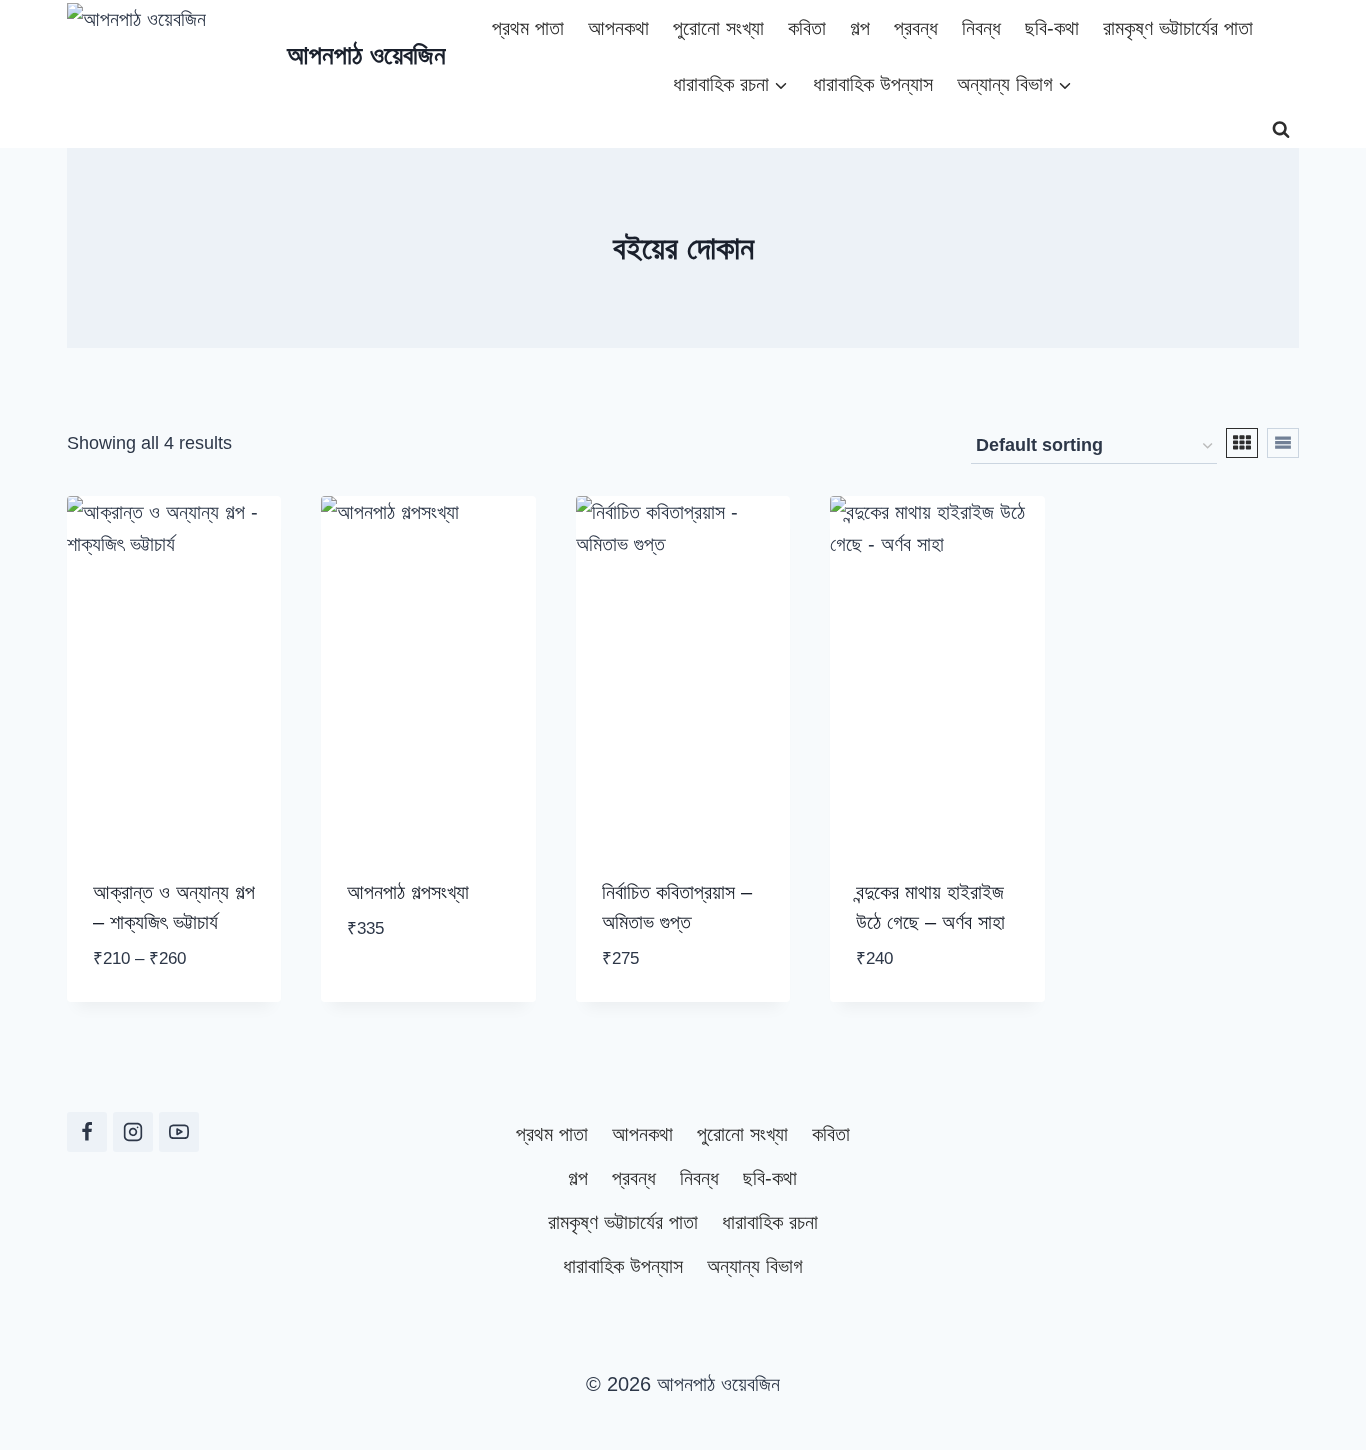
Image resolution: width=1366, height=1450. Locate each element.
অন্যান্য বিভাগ (755, 1266)
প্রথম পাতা (528, 28)
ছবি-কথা (1052, 28)
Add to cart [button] (407, 989)
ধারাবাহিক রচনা (770, 1222)
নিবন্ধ (981, 28)
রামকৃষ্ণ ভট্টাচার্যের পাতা (1178, 28)
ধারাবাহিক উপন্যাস (873, 84)
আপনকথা (618, 28)
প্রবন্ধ (916, 28)
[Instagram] (133, 1132)
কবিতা (807, 28)
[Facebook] (87, 1132)
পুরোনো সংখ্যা (718, 28)
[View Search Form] (1281, 130)
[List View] (1283, 443)
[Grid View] (1242, 443)
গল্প (860, 28)
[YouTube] (179, 1132)
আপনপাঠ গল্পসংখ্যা (408, 892)
